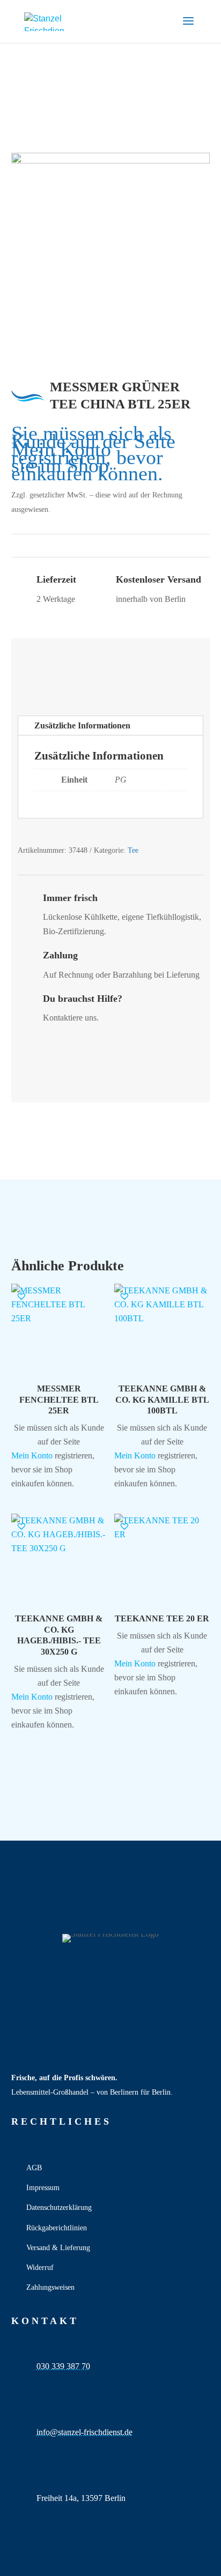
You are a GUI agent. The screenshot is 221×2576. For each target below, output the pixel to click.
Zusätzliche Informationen (82, 725)
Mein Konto (61, 449)
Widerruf (40, 2268)
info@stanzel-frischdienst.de (84, 2432)
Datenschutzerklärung (59, 2208)
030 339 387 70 (63, 2366)
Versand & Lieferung (58, 2248)
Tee (133, 850)
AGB (34, 2168)
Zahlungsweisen (50, 2287)
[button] (21, 1296)
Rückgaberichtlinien (57, 2228)
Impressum (43, 2188)
